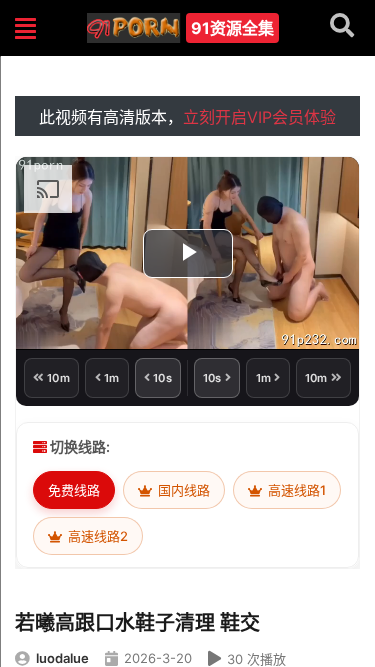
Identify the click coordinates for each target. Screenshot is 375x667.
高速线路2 (96, 536)
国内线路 (182, 490)
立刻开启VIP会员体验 (259, 117)
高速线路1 (295, 490)
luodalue (62, 658)
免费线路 (74, 490)
